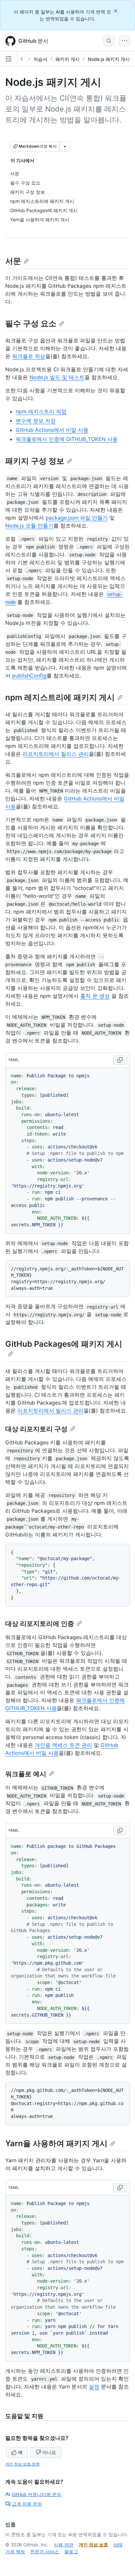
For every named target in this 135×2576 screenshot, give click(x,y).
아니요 (49, 2452)
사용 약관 (64, 2545)
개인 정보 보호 (93, 2545)
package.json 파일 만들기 (77, 518)
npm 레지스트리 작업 (41, 411)
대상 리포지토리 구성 (36, 1429)
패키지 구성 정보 (35, 461)
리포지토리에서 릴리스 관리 (56, 754)
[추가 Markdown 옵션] (65, 146)
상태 (118, 2545)
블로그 (71, 2551)
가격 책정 (15, 2551)
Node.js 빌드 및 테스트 (57, 377)
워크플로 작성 (29, 356)
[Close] (116, 11)
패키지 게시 (67, 59)
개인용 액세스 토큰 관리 (63, 1745)
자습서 (40, 59)
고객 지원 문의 (27, 2504)
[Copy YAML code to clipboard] (120, 1060)
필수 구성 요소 (31, 323)
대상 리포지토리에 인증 (40, 1624)
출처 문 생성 (95, 996)
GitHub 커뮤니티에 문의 (37, 2494)
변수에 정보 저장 (36, 421)
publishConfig (29, 675)
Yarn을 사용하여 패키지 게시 (56, 2143)
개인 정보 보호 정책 (22, 2464)
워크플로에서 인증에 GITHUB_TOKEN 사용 (67, 439)
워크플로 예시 (26, 1774)
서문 (13, 261)
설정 (94, 2387)
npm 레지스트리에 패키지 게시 (60, 697)
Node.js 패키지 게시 (109, 59)
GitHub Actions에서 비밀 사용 (52, 430)
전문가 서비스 (45, 2551)
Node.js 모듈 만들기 (29, 526)
